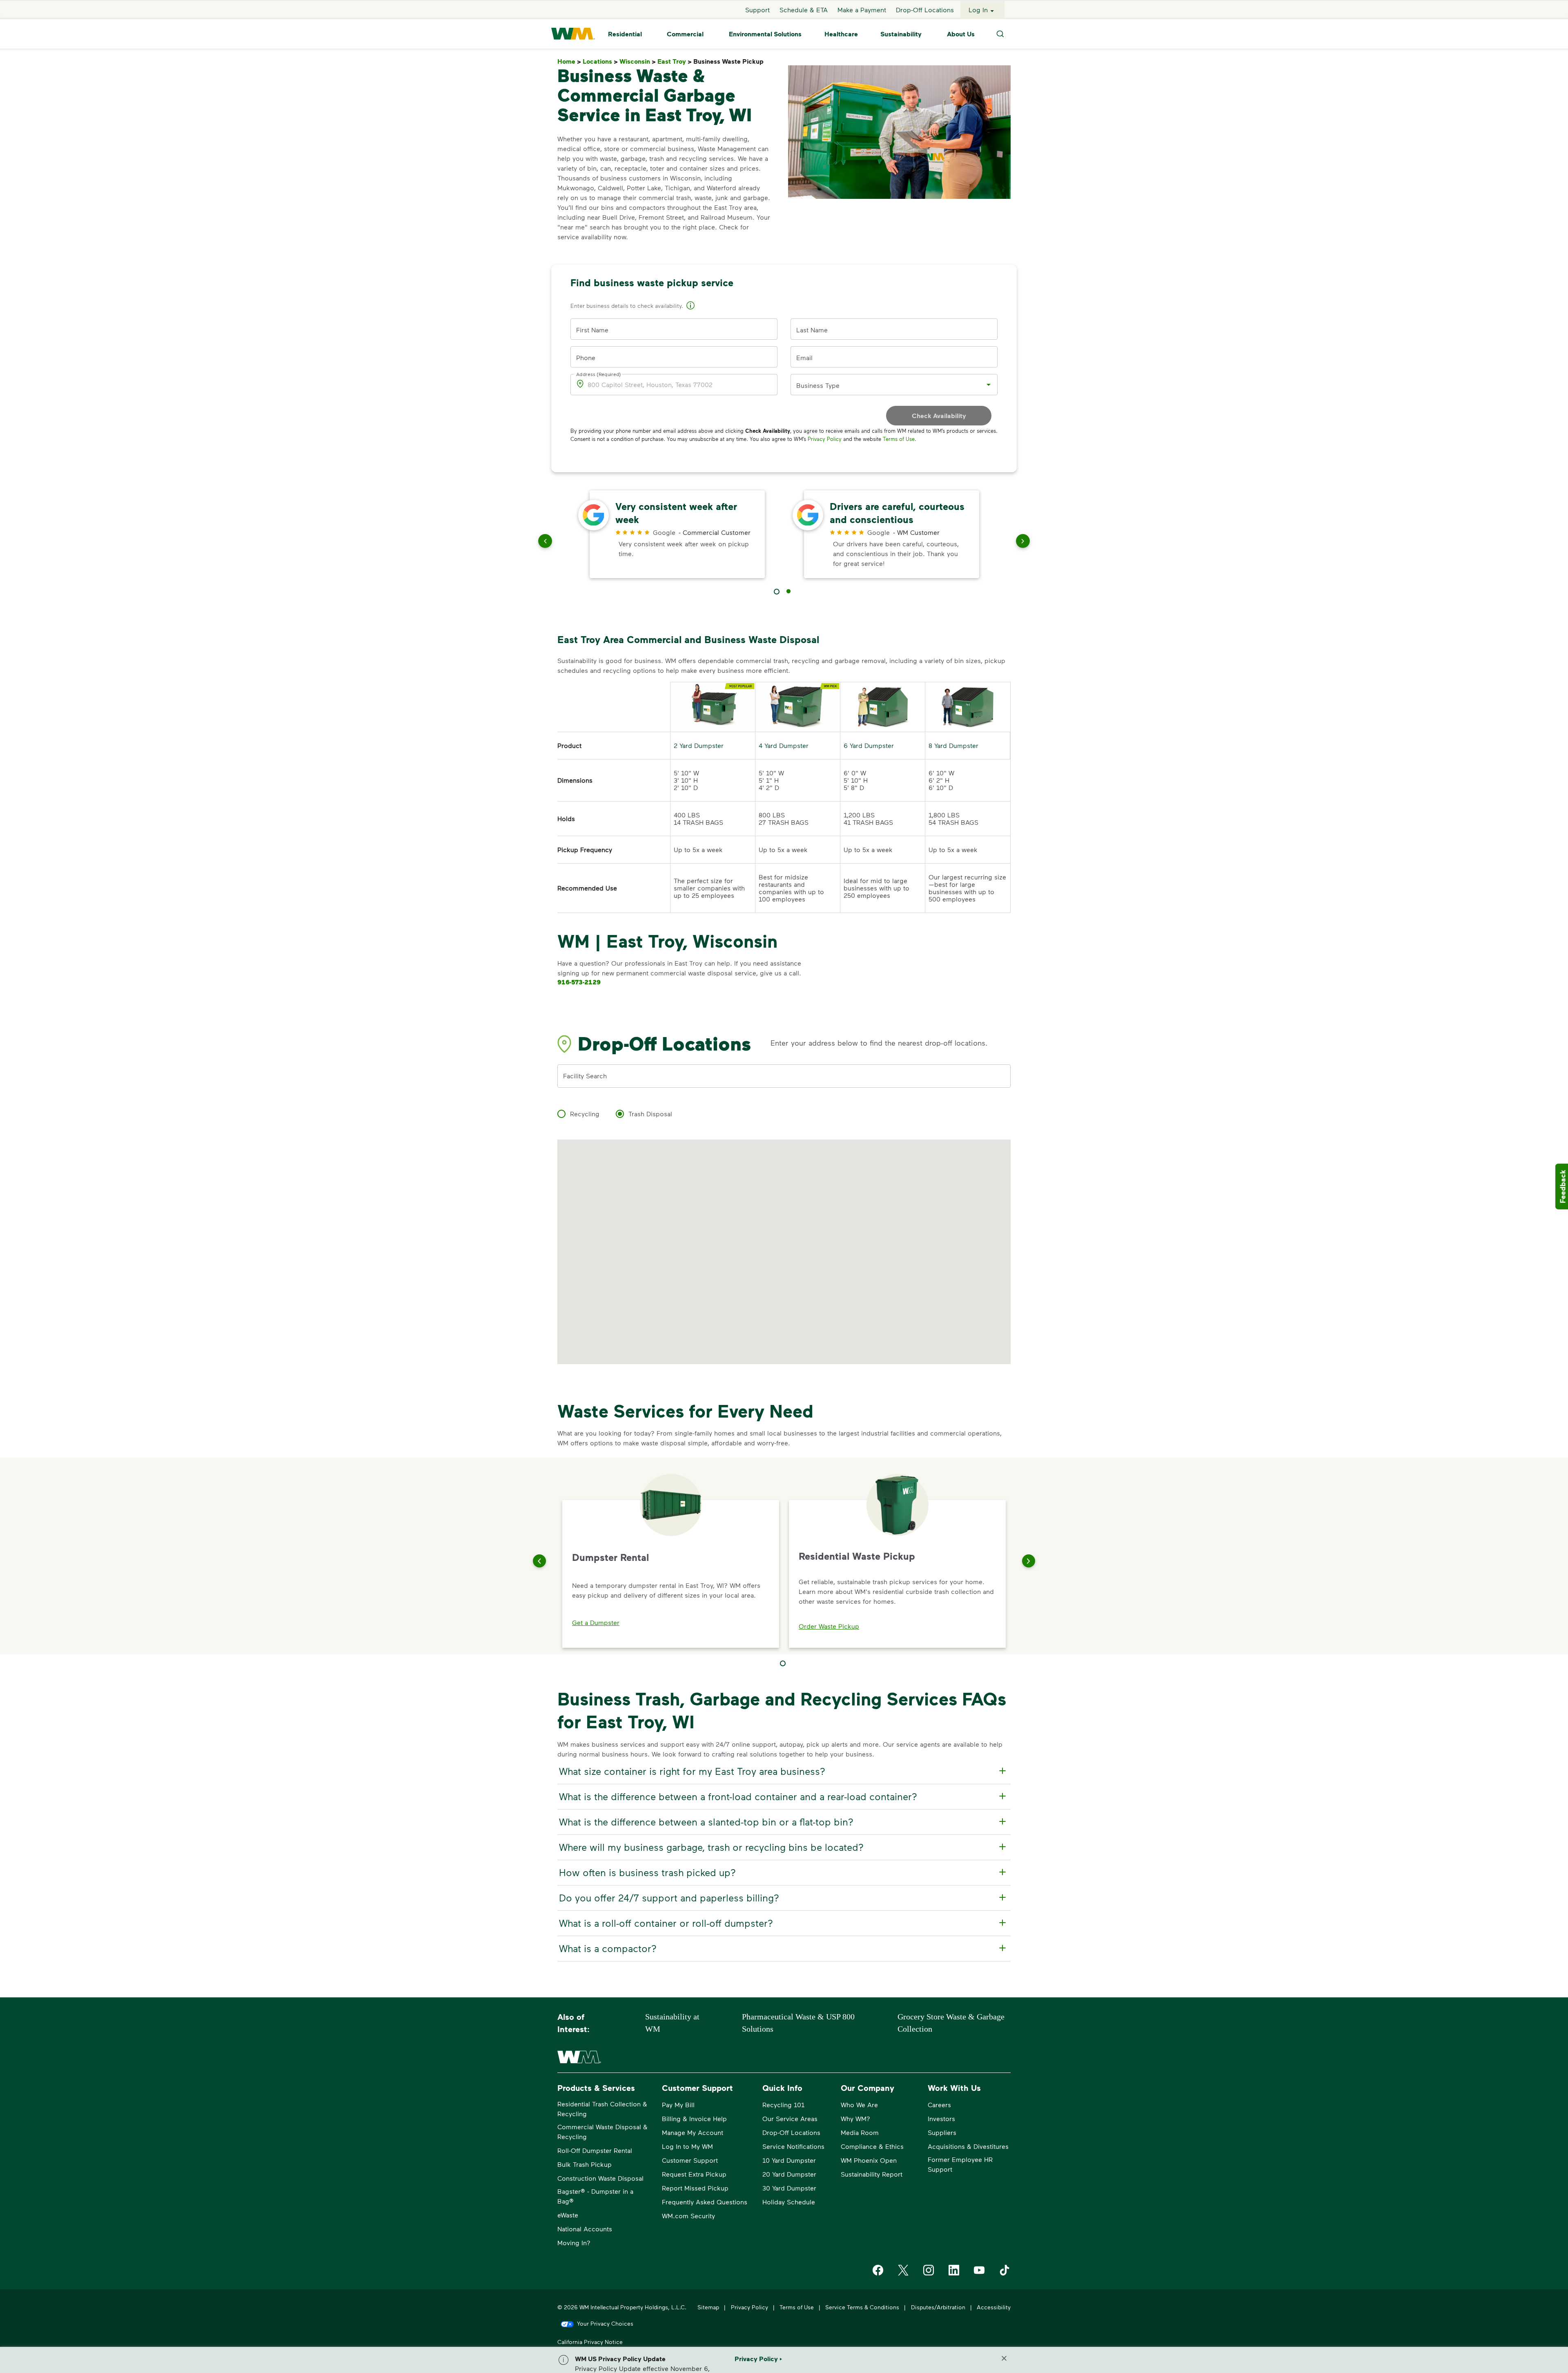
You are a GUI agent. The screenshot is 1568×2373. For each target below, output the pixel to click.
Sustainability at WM (672, 2023)
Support (757, 10)
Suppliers (942, 2132)
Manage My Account (693, 2132)
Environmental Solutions (765, 34)
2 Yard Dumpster (699, 745)
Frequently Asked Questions (705, 2202)
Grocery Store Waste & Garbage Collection (951, 2023)
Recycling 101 (783, 2105)
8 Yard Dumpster (953, 745)
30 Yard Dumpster (789, 2188)
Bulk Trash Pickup (585, 2164)
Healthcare (841, 34)
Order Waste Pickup (829, 1626)
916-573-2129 (579, 982)
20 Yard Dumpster (789, 2174)
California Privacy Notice (590, 2342)
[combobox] (888, 385)
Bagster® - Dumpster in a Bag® (595, 2196)
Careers (939, 2105)
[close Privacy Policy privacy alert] (1004, 2358)
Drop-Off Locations (925, 10)
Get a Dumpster (596, 1622)
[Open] (989, 385)
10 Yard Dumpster (789, 2160)
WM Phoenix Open (869, 2160)
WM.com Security (688, 2216)
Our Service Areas (790, 2118)
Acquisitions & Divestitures (968, 2146)
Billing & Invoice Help (694, 2118)
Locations (600, 61)
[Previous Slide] (539, 1561)
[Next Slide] (1029, 1561)
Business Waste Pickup (730, 61)
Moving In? (574, 2243)
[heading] (783, 1771)
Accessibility (994, 2307)
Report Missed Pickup (695, 2188)
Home (569, 61)
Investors (941, 2118)
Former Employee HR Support (960, 2164)
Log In (978, 10)
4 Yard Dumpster (784, 745)
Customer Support (690, 2160)
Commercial (685, 34)
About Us (961, 34)
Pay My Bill (678, 2105)
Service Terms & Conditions (862, 2307)
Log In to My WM (687, 2146)
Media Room (860, 2132)
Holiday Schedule (789, 2202)
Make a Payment (862, 10)
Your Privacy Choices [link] (605, 2323)
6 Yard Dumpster (869, 745)
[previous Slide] (545, 543)
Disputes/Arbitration (938, 2307)
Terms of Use (899, 439)
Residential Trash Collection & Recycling (602, 2109)
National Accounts (585, 2229)
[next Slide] (1023, 543)
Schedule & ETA (804, 10)
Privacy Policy (825, 439)
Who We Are (859, 2105)
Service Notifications (793, 2146)
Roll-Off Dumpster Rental (595, 2150)
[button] (690, 307)
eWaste (568, 2215)
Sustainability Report (872, 2174)
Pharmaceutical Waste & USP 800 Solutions (798, 2023)
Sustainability (901, 34)
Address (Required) (599, 374)
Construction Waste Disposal (600, 2178)
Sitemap (708, 2307)
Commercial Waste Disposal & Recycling (602, 2131)
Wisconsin (638, 61)
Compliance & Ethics (872, 2146)
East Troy (675, 61)
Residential (625, 34)
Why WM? (855, 2118)
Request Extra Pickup (694, 2174)
